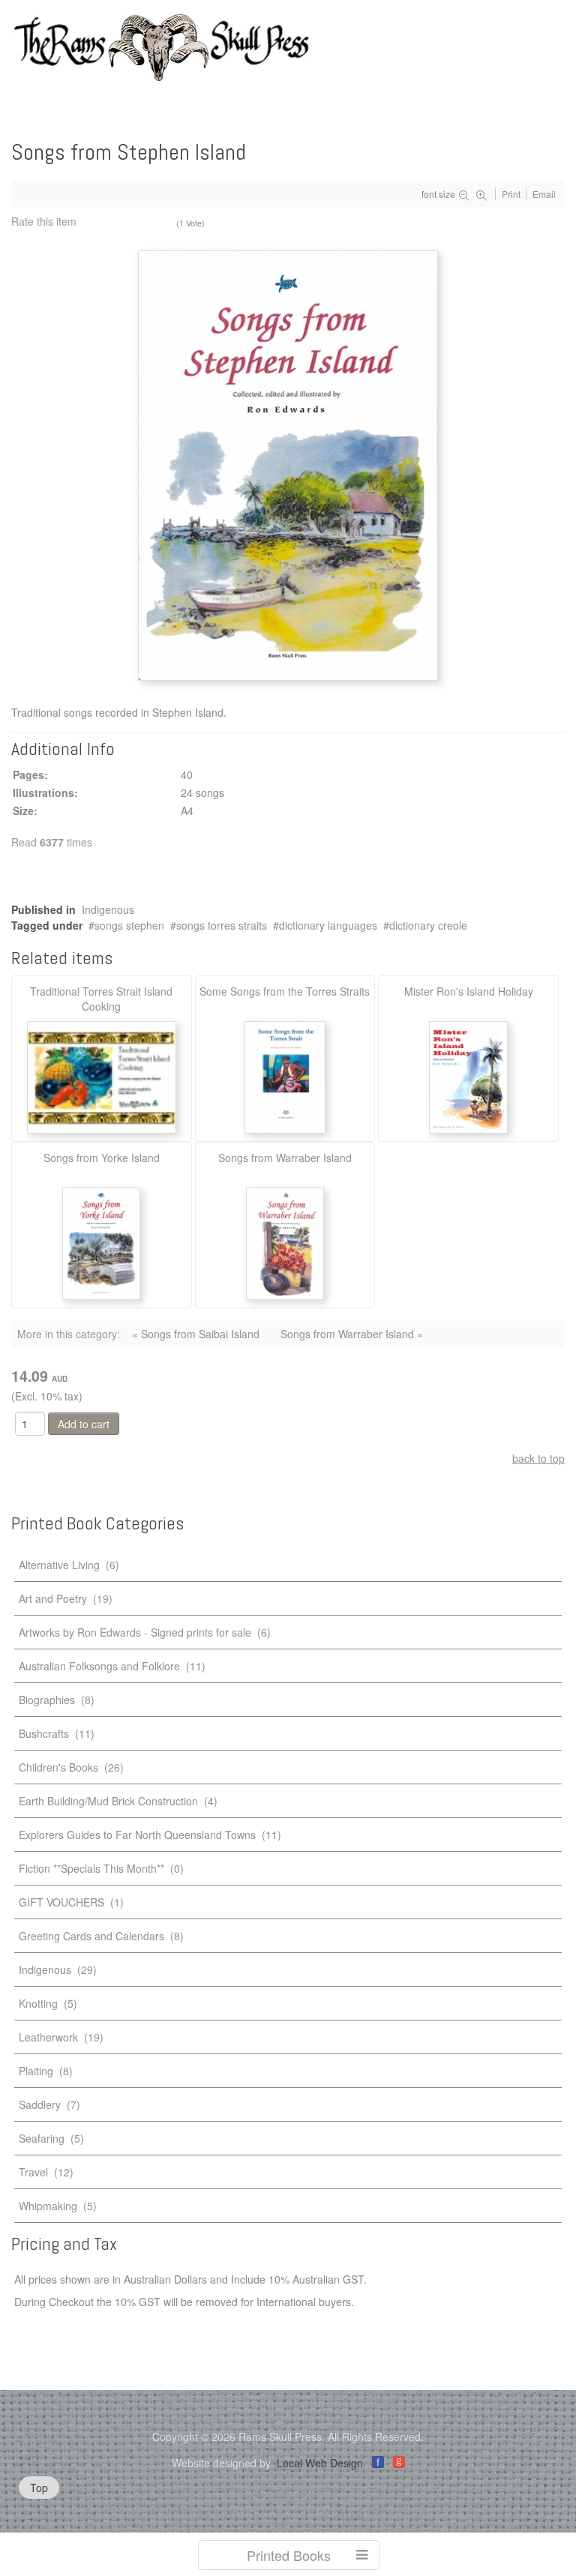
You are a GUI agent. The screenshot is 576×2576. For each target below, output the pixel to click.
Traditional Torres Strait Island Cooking (101, 999)
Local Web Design (320, 2463)
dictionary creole (428, 925)
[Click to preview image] (288, 464)
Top (39, 2488)
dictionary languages (328, 925)
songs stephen (129, 925)
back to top (538, 1458)
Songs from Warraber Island (285, 1158)
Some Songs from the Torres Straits (285, 991)
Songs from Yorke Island (102, 1158)
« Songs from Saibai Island (196, 1334)
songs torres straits (222, 925)
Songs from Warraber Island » (352, 1334)
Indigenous (108, 909)
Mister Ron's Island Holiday (469, 991)
